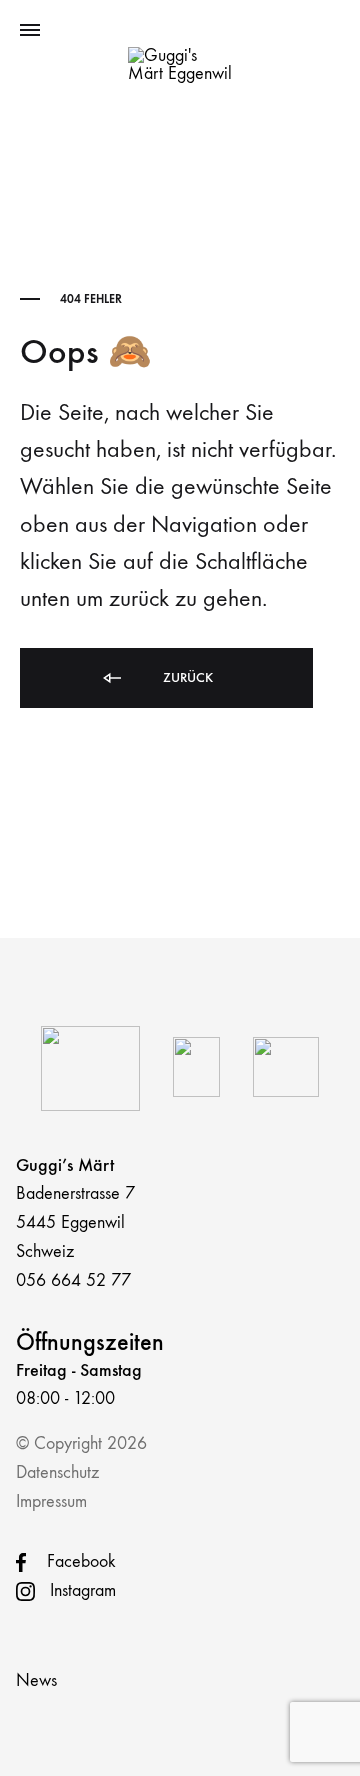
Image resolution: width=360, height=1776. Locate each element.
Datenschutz (57, 1472)
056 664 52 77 (73, 1280)
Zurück (186, 677)
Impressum (51, 1501)
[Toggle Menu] (30, 31)
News (36, 1680)
